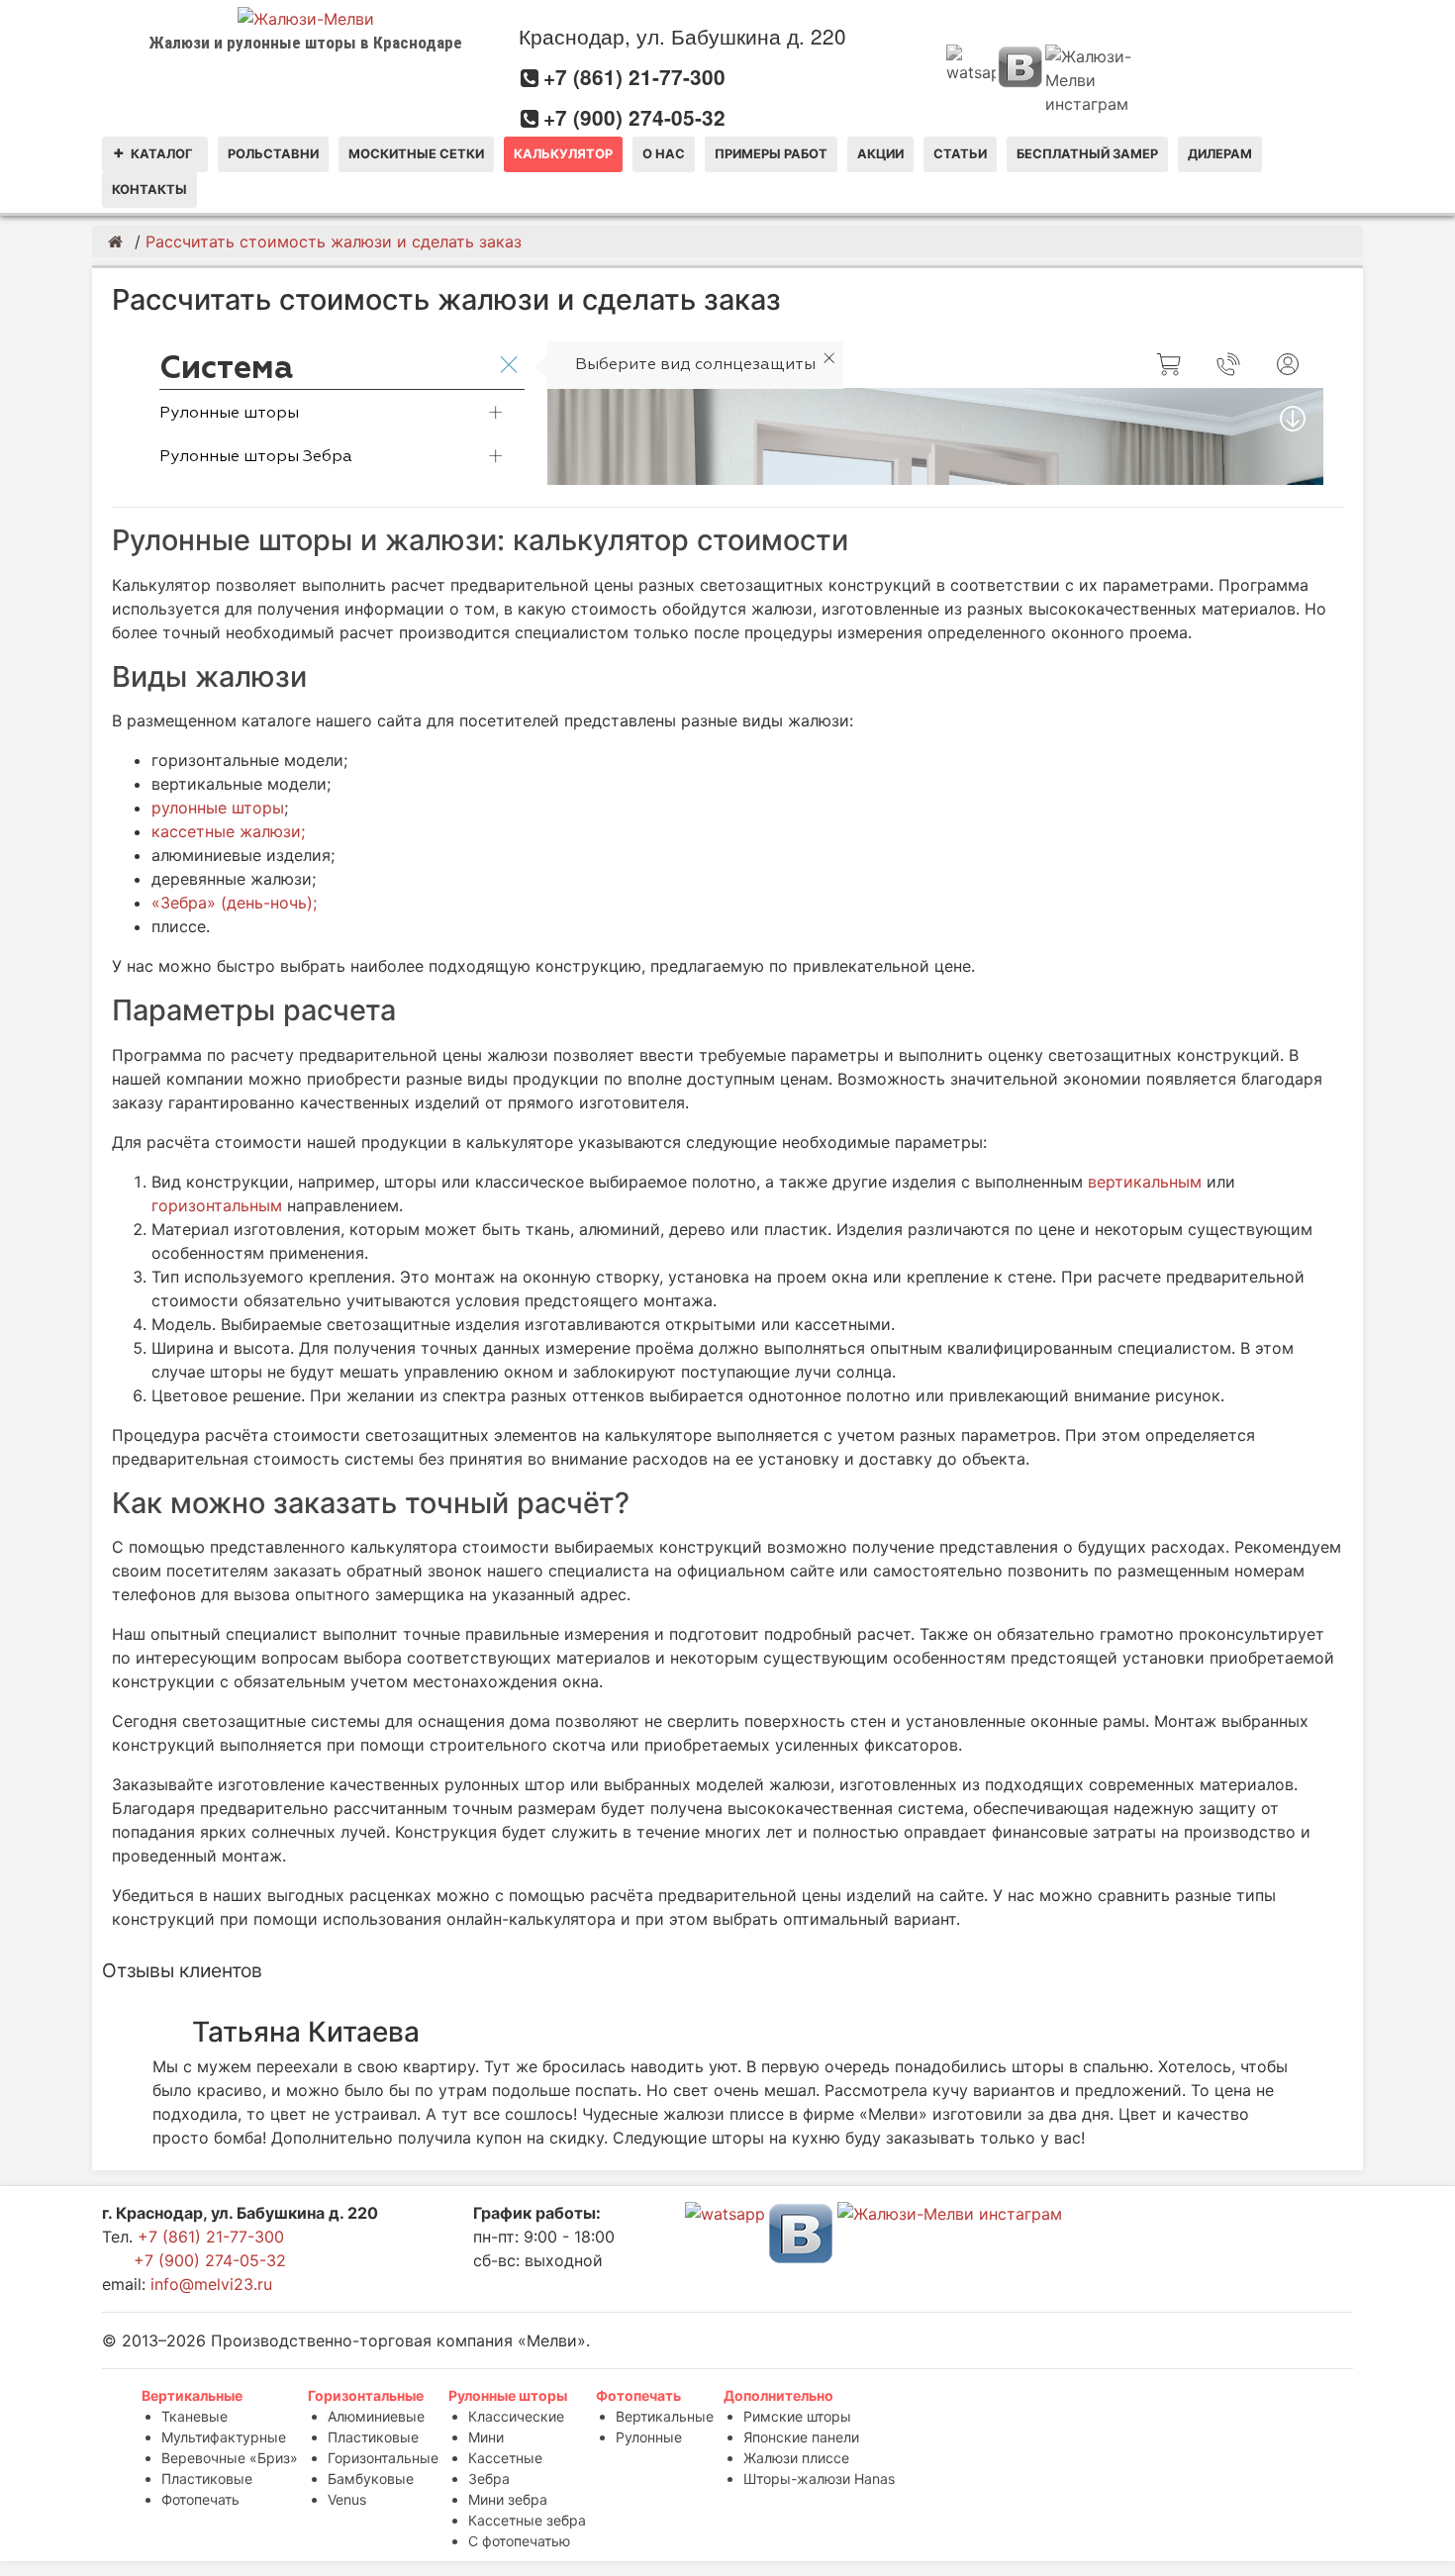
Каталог (161, 154)
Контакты (149, 190)
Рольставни (273, 154)
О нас (664, 154)
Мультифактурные (224, 2437)
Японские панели (801, 2437)
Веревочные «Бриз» (230, 2458)
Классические (516, 2416)
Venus (347, 2499)
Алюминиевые (376, 2416)
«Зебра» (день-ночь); (234, 903)
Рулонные (649, 2437)
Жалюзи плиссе (796, 2458)
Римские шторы (797, 2416)
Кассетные (505, 2458)
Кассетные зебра (527, 2520)
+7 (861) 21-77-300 (634, 77)
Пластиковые (207, 2479)
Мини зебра (508, 2499)
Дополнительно (778, 2395)
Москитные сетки (416, 154)
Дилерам (1220, 154)
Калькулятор (563, 154)
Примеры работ (771, 154)
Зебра (489, 2479)
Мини (486, 2437)
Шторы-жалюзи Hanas (819, 2479)
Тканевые (194, 2416)
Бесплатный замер (1087, 154)
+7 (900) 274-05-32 (634, 117)
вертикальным (1147, 1182)
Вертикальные (192, 2395)
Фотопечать (200, 2499)
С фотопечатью (519, 2541)
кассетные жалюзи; (228, 831)
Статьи (960, 154)
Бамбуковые (371, 2479)
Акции (880, 154)
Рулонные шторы (508, 2395)
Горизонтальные (366, 2395)
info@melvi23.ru (211, 2284)
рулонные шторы (218, 808)
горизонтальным (217, 1205)
